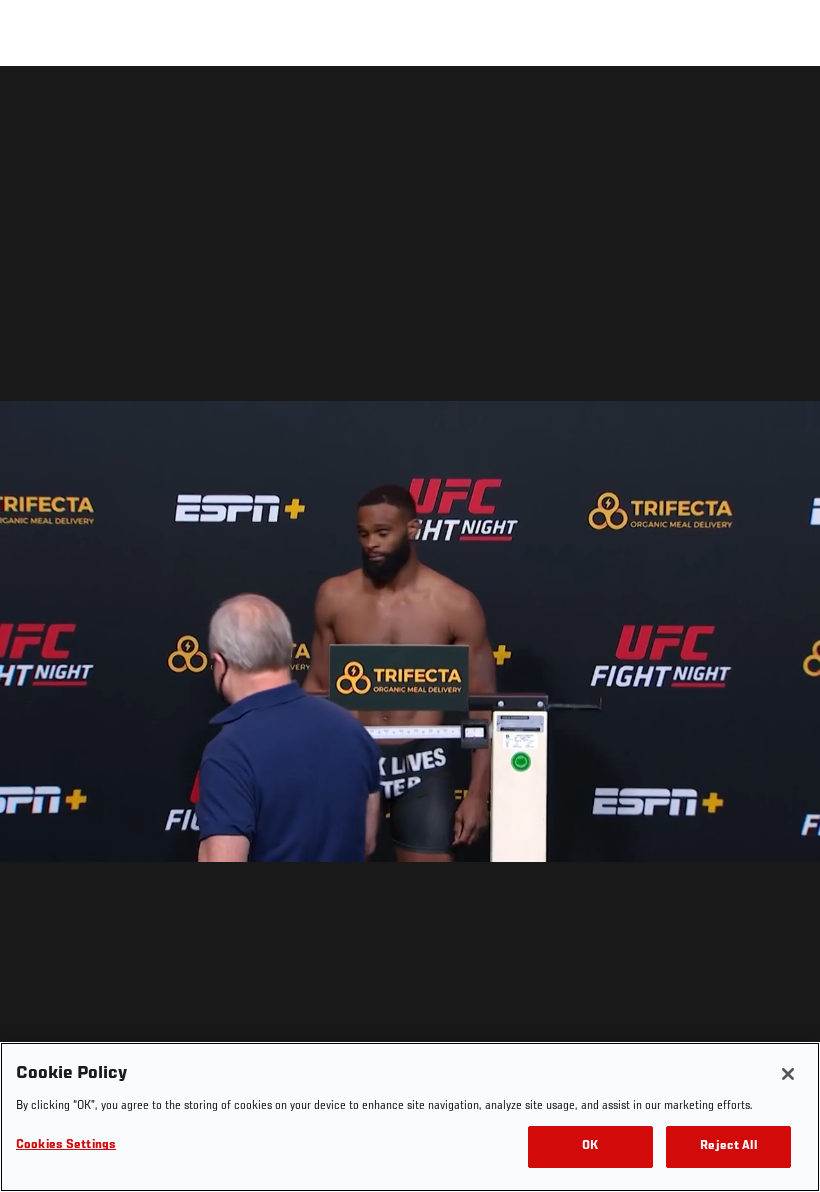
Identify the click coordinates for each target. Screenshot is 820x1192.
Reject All (728, 1146)
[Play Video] (410, 632)
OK (590, 1146)
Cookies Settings (66, 1145)
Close (782, 106)
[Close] (788, 1074)
